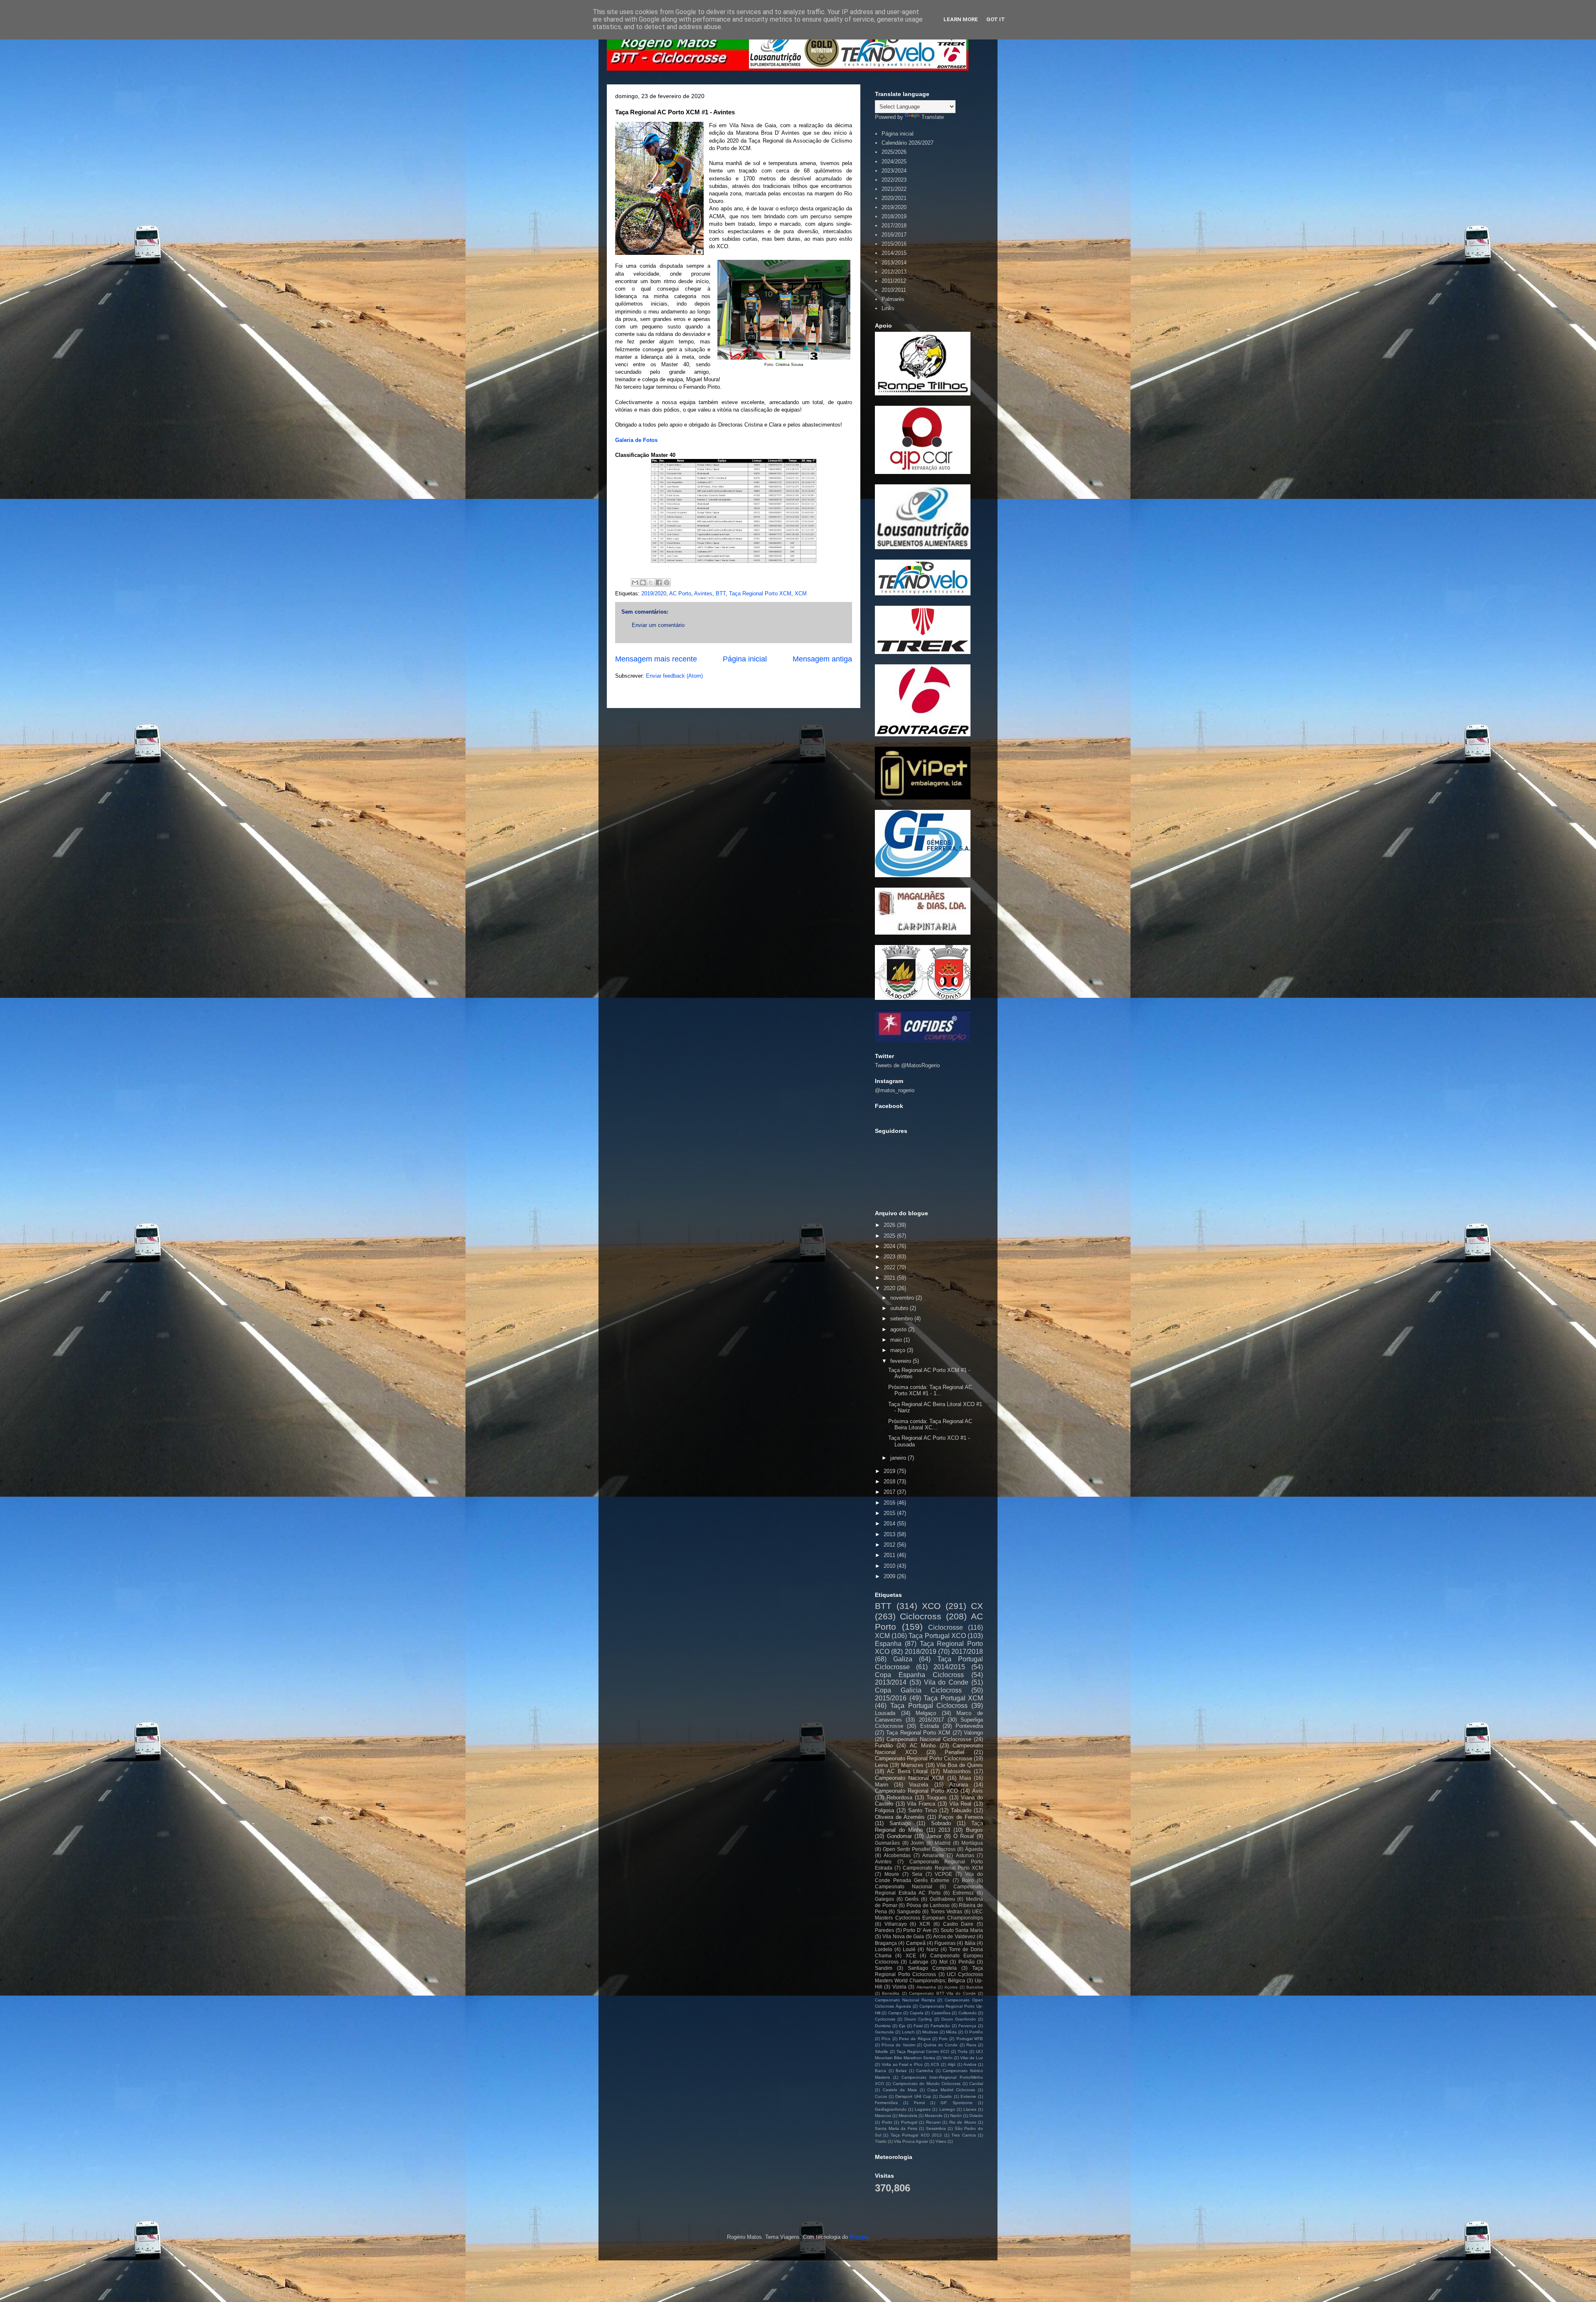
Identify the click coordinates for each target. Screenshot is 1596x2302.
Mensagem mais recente (656, 659)
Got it (996, 19)
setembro (902, 1319)
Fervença (967, 2026)
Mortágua (972, 1843)
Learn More (961, 19)
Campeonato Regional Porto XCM (943, 1868)
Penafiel (954, 1752)
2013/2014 (894, 263)
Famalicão (940, 2026)
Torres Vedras (946, 1911)
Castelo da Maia (900, 2090)
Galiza (903, 1659)
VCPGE (943, 1874)
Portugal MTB (970, 2039)
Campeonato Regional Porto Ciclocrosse (924, 1758)
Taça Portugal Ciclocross (929, 1706)
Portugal (909, 2122)
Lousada (885, 1713)
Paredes (884, 1930)
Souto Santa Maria (962, 1930)
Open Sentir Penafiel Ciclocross (919, 1849)
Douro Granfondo (959, 2019)
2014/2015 (894, 253)
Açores (951, 1987)
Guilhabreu (942, 1899)
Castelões (941, 2013)
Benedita (891, 1993)
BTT (721, 593)
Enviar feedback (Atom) (674, 676)
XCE (911, 1955)
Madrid (943, 1843)
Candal (976, 2084)
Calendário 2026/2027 (908, 143)
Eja (902, 2026)
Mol (943, 1962)
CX (977, 1606)
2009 (890, 1576)
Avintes (703, 593)
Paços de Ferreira (961, 1817)
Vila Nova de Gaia (903, 1936)
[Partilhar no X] (651, 582)
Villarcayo (896, 1924)
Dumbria (883, 2026)
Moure (892, 1874)
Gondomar (899, 1836)
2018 (890, 1482)
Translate (933, 117)
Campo (895, 2013)
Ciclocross (921, 1616)
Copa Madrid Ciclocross (951, 2090)
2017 (890, 1492)
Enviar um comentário (658, 625)
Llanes (970, 2109)
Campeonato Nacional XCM (909, 1778)
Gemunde (884, 2032)
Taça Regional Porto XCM (760, 593)
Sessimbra (936, 2128)
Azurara (959, 1785)
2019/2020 (654, 593)
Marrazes (912, 1765)
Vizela (899, 1987)
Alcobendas (897, 1855)
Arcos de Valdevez (954, 1936)
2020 (890, 1288)
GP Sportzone (956, 2103)
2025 (890, 1236)
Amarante (933, 1855)
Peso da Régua (915, 2039)
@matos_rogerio (895, 1090)
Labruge (919, 1962)
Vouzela (919, 1785)
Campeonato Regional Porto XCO (916, 1791)
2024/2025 (894, 162)
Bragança (886, 1943)
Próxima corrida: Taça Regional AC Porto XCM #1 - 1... (930, 1390)
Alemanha (926, 1987)
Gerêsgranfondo (891, 2109)
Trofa (963, 2052)
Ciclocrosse (946, 1627)
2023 (890, 1257)
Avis (978, 1791)
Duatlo (946, 2096)
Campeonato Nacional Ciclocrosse (929, 1739)
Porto (887, 2122)
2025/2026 (894, 152)
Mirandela (908, 2116)
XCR (925, 1924)
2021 (890, 1278)
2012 (890, 1545)
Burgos (974, 1830)
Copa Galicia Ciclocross (918, 1690)
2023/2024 (894, 171)
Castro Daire (958, 1924)
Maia (965, 1778)
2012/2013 (894, 272)
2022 (890, 1267)
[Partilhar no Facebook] (659, 582)
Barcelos (975, 1987)
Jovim (917, 1843)
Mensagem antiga (822, 659)
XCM (801, 593)
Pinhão (967, 1962)
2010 (890, 1566)
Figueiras (945, 1943)
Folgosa (884, 1810)
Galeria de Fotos (636, 440)
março (899, 1350)
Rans (971, 2045)
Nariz (932, 1949)
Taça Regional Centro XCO (923, 2052)
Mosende (934, 2116)
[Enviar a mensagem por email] (635, 582)
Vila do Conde (946, 1682)
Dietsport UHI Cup (913, 2096)
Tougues (937, 1797)
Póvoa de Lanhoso (928, 1905)
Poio (943, 2039)
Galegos (884, 1899)
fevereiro (901, 1361)
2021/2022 (894, 189)
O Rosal (964, 1836)
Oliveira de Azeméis (900, 1817)
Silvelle (882, 2052)
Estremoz (963, 1893)
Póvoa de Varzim (898, 2045)
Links (888, 308)
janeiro (899, 1458)
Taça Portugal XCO (937, 1636)
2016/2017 (894, 235)
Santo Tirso (922, 1810)
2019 (890, 1471)
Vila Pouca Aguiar (911, 2141)
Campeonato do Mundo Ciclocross (927, 2084)
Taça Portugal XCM (953, 1698)
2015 (890, 1513)
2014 (890, 1524)
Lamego (947, 2109)
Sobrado (941, 1823)
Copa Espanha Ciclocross (919, 1675)
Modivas (930, 2032)
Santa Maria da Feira (896, 2128)
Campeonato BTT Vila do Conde (942, 1993)
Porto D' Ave (917, 1930)
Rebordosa (899, 1797)
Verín (948, 2058)
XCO (931, 1606)
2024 (890, 1246)
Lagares (923, 2109)
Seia (917, 1874)
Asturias (965, 1855)
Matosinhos (957, 1771)
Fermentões (886, 2103)
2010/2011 (894, 290)
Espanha (888, 1644)
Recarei (933, 2122)
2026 (890, 1225)
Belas (901, 2071)
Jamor (934, 1836)
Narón (956, 2116)
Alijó (952, 2064)
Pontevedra (969, 1726)
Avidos (970, 2064)
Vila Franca (921, 1804)
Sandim (884, 1968)
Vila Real (961, 1804)
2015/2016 (894, 244)
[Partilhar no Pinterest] (667, 582)
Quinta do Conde (941, 2045)
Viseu (941, 2141)
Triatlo (881, 2141)
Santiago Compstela (932, 1968)
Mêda (951, 2032)
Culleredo (968, 2013)
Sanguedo (909, 1911)
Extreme (968, 2096)
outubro (900, 1308)
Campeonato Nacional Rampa (905, 2000)
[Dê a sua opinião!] (643, 582)
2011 (890, 1555)
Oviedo (976, 2116)
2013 (890, 1534)
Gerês (912, 1899)
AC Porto (680, 593)
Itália (970, 1943)
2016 (890, 1503)
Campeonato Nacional (904, 1886)
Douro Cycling (918, 2019)
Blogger (858, 2237)
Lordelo (884, 1949)
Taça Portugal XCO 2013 (916, 2135)
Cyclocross (885, 2019)
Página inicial (745, 659)
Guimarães (887, 1843)
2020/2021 (894, 198)
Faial (918, 2026)
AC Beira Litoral (907, 1771)
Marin (882, 1785)
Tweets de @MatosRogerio (907, 1065)
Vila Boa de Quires (960, 1765)
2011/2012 (894, 281)
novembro (903, 1298)
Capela (917, 2013)
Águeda (974, 1849)
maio (897, 1340)
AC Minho (923, 1746)
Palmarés (893, 299)
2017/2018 (894, 226)
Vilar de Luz (972, 2058)
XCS (935, 2064)
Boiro (968, 1880)
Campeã (916, 1943)
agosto (899, 1329)
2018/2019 (894, 216)
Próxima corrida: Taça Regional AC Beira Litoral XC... (930, 1425)
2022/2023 (894, 180)
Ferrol (919, 2103)
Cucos (881, 2096)
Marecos (883, 2116)
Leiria (881, 1765)
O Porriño (974, 2032)
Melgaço (926, 1713)
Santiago (900, 1823)
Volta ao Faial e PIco (902, 2064)
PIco (886, 2039)
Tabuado (961, 1810)
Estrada (930, 1726)
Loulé (909, 1949)
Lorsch (908, 2032)
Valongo (973, 1733)
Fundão (884, 1746)
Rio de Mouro (963, 2122)
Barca (881, 2071)
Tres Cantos (963, 2135)
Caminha (925, 2071)
